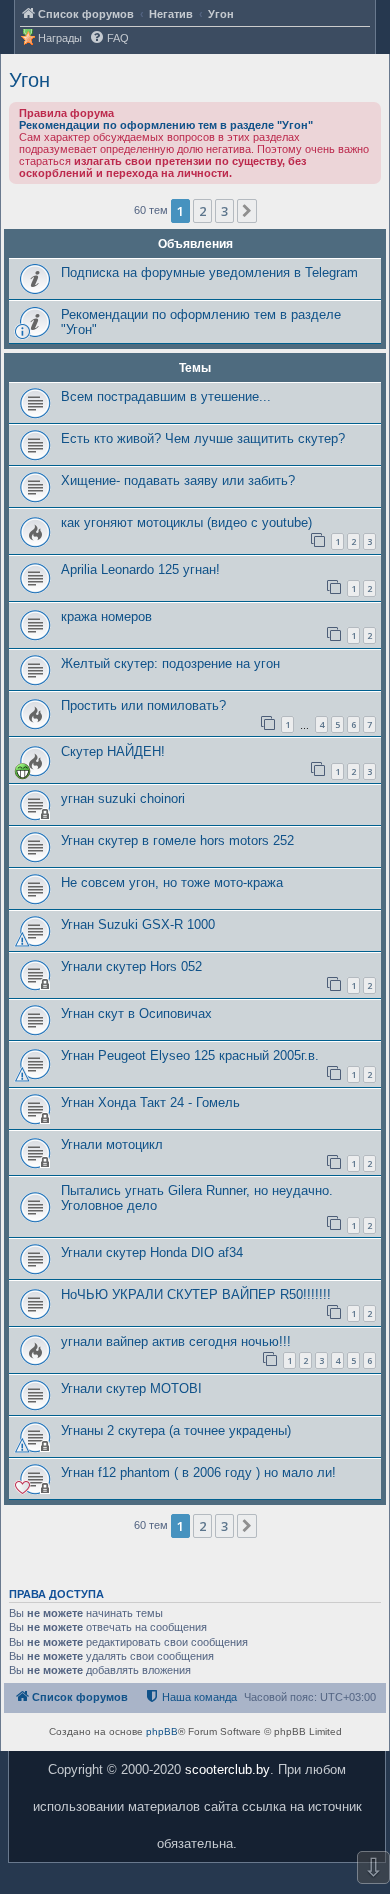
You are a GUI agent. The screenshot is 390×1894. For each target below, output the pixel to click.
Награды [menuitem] (60, 38)
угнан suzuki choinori (123, 798)
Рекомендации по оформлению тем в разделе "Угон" (166, 125)
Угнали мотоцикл (112, 1144)
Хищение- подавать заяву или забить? (178, 480)
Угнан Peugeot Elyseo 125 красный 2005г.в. (190, 1055)
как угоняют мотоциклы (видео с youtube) (186, 522)
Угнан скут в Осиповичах (136, 1013)
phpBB (162, 1731)
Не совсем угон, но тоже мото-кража (172, 882)
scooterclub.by (227, 1769)
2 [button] (202, 211)
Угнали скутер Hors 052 (131, 966)
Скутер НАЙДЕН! (113, 751)
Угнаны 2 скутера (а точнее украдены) (176, 1430)
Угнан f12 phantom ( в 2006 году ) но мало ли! (198, 1472)
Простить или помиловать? (143, 705)
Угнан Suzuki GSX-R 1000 (138, 924)
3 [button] (224, 211)
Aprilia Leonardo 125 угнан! (140, 569)
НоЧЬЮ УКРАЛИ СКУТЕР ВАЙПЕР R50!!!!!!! (196, 1294)
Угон (29, 80)
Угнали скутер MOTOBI (131, 1388)
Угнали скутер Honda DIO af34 (152, 1252)
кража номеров (106, 616)
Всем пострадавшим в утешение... (166, 396)
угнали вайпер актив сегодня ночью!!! (176, 1341)
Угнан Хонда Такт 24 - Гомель (150, 1102)
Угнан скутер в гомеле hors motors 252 (177, 840)
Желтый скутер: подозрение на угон (170, 663)
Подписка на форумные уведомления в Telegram (209, 272)
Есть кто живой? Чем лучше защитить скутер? (203, 438)
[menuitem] (109, 38)
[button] (247, 211)
